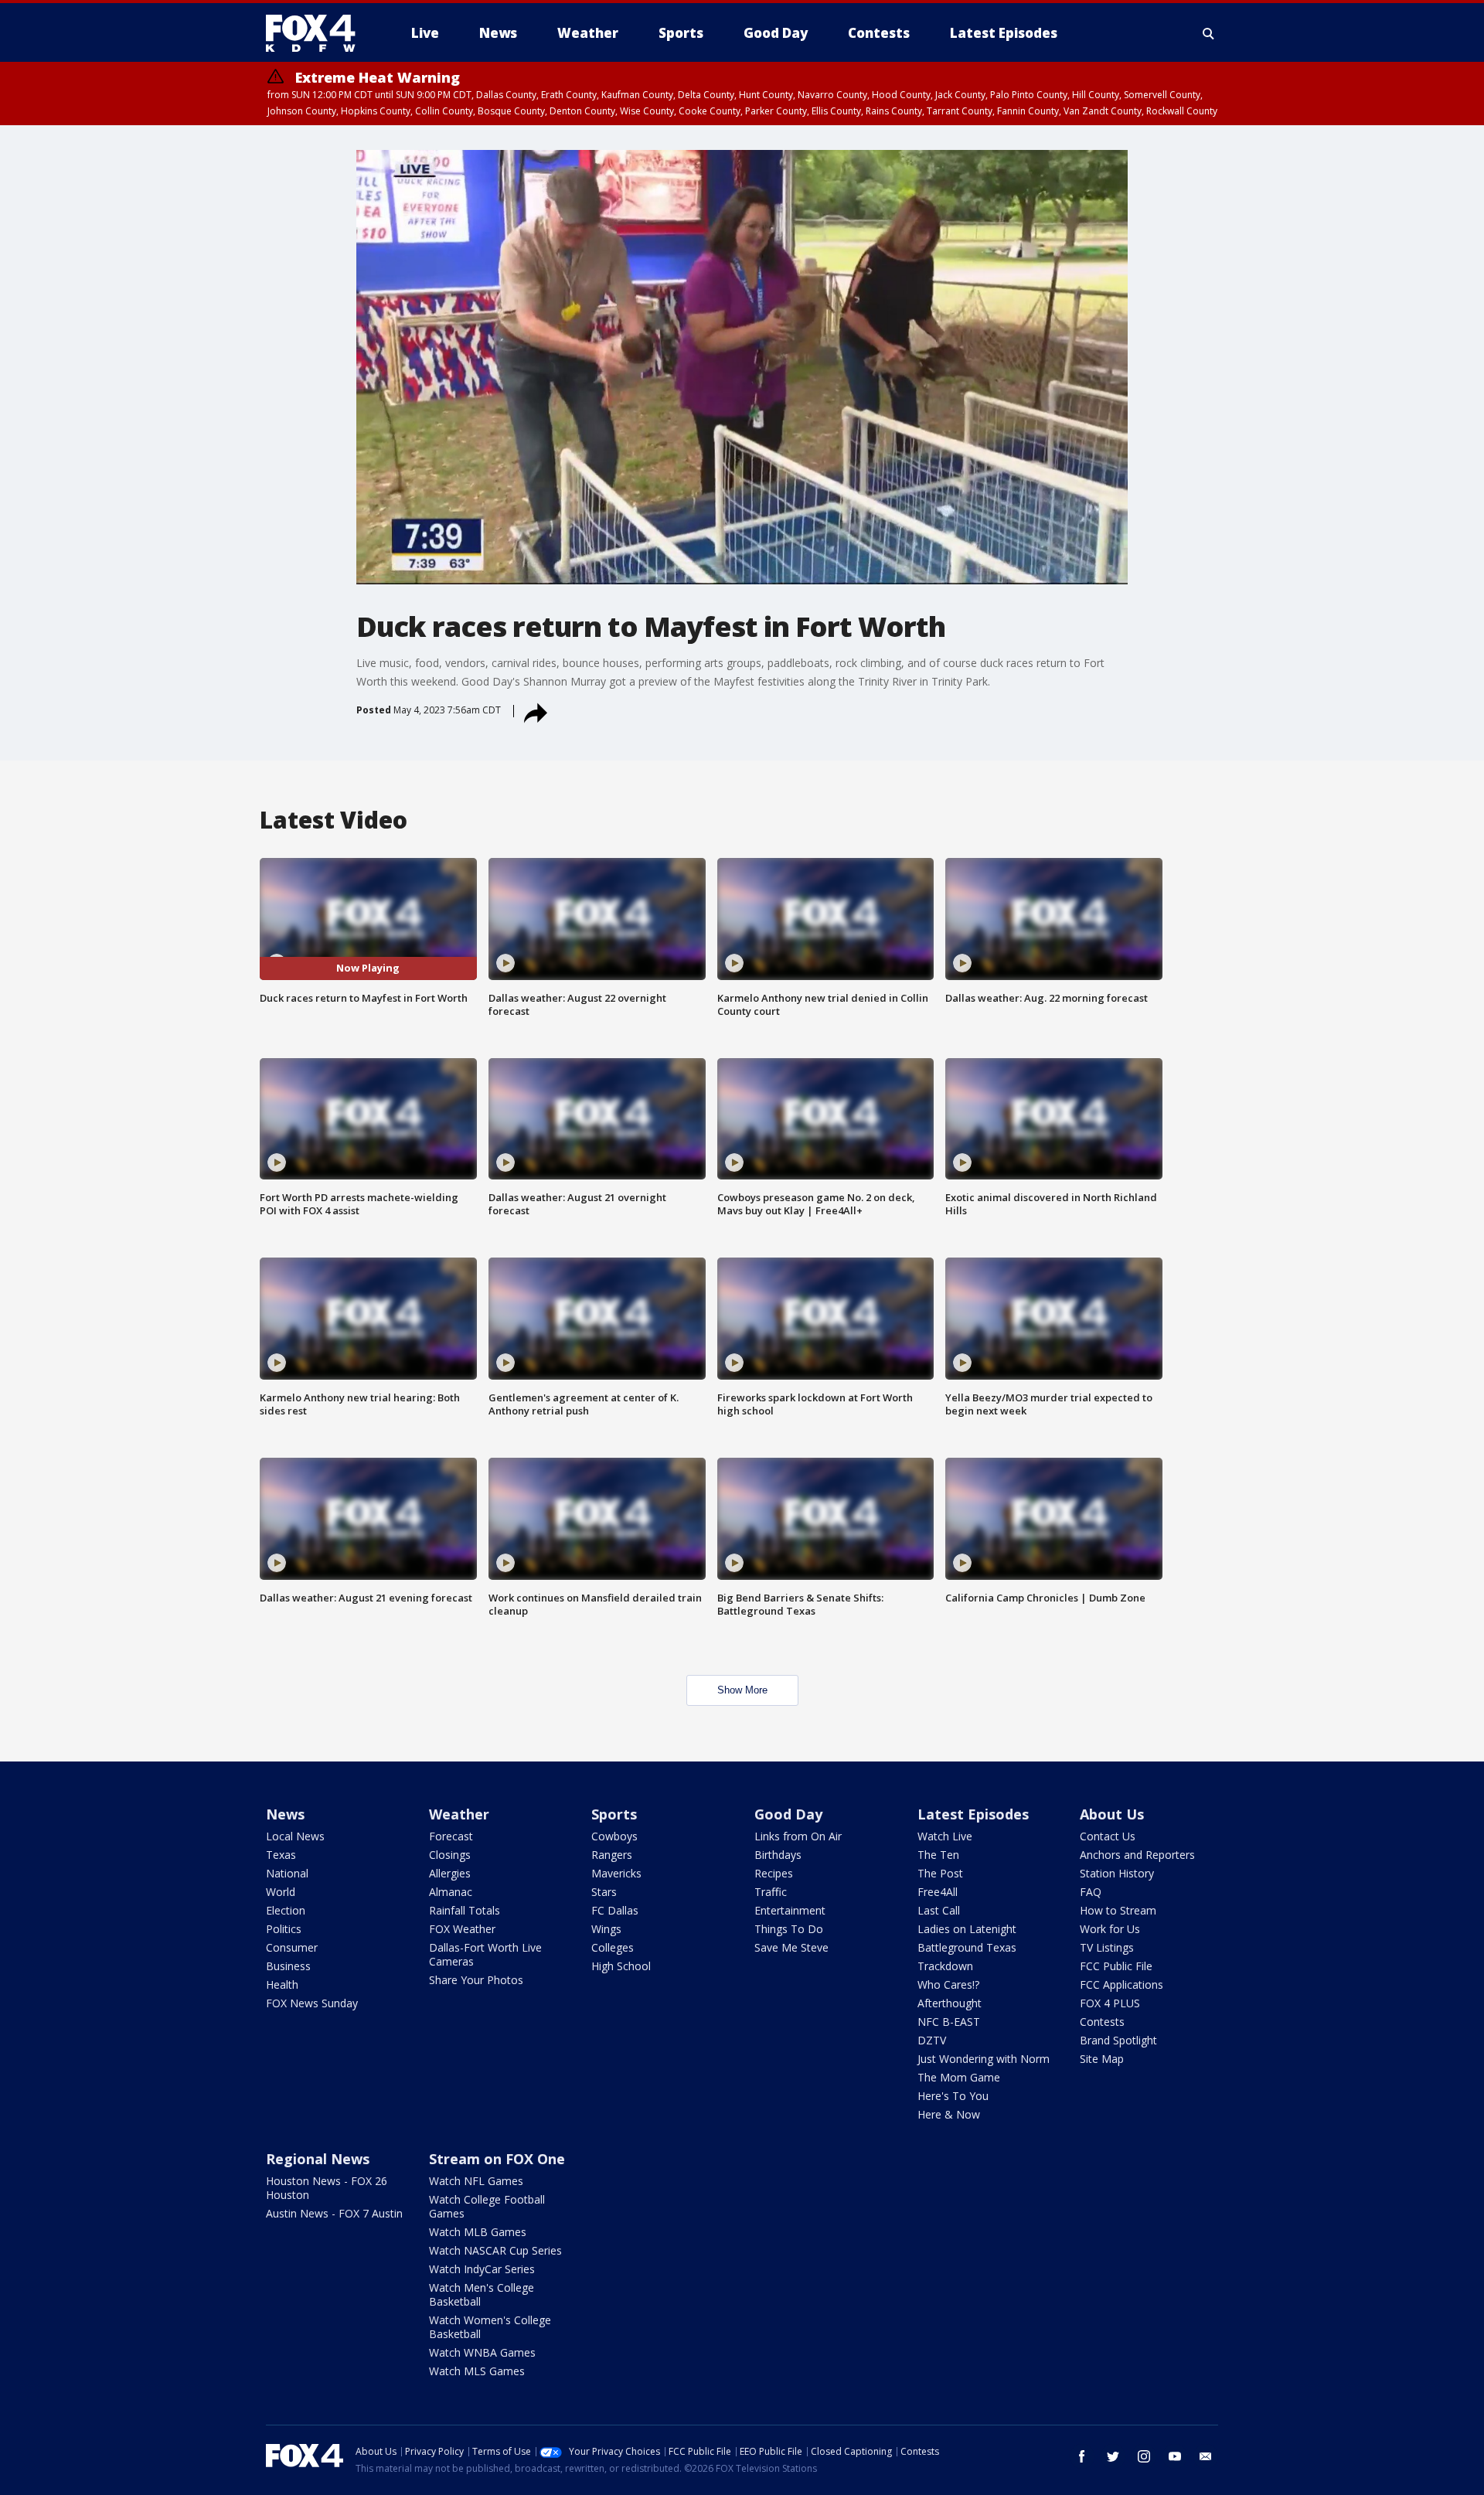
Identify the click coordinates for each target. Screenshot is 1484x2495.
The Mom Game (959, 2077)
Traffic (771, 1892)
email (1206, 2456)
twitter (1113, 2456)
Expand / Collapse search (1209, 33)
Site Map (1102, 2059)
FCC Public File (1116, 1966)
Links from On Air (798, 1836)
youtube (1175, 2456)
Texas (281, 1855)
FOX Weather (462, 1929)
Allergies (450, 1873)
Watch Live (945, 1836)
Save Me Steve (791, 1947)
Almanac (451, 1892)
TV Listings (1107, 1947)
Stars (604, 1892)
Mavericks (616, 1873)
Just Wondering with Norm (984, 2059)
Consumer (292, 1947)
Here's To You (953, 2096)
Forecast (451, 1836)
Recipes (774, 1873)
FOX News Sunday (312, 2003)
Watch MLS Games (477, 2371)
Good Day (788, 1814)
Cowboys (614, 1836)
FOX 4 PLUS (1110, 2003)
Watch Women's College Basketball (490, 2327)
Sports (614, 1814)
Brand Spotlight (1118, 2040)
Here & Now (949, 2114)
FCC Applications (1122, 1984)
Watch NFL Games (476, 2181)
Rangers (612, 1855)
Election (286, 1910)
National (287, 1873)
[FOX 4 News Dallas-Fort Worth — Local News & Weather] (317, 33)
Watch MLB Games (478, 2232)
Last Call (939, 1910)
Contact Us (1108, 1836)
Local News (295, 1836)
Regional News (318, 2159)
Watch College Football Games (487, 2206)
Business (288, 1966)
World (281, 1892)
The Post (940, 1873)
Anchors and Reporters (1137, 1855)
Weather (459, 1814)
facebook (1082, 2456)
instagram (1144, 2456)
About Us (1112, 1814)
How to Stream (1118, 1910)
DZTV (932, 2040)
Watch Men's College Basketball (482, 2294)
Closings (450, 1855)
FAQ (1091, 1892)
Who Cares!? (948, 1984)
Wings (606, 1929)
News (285, 1814)
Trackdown (945, 1966)
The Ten (938, 1855)
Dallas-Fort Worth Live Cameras (485, 1954)
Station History (1117, 1873)
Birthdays (778, 1855)
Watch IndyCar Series (482, 2269)
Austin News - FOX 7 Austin (334, 2213)
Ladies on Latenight (967, 1929)
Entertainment (790, 1910)
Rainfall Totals (465, 1910)
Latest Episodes (973, 1814)
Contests (1102, 2022)
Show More (742, 1690)
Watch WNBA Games (482, 2352)
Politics (284, 1929)
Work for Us (1110, 1929)
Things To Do (789, 1929)
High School (621, 1966)
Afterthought (950, 2003)
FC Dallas (615, 1910)
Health (282, 1984)
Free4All (938, 1892)
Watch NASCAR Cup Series (495, 2250)
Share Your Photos (476, 1980)
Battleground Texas (967, 1947)
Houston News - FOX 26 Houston (327, 2188)
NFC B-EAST (949, 2022)
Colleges (613, 1947)
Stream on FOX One (497, 2159)
